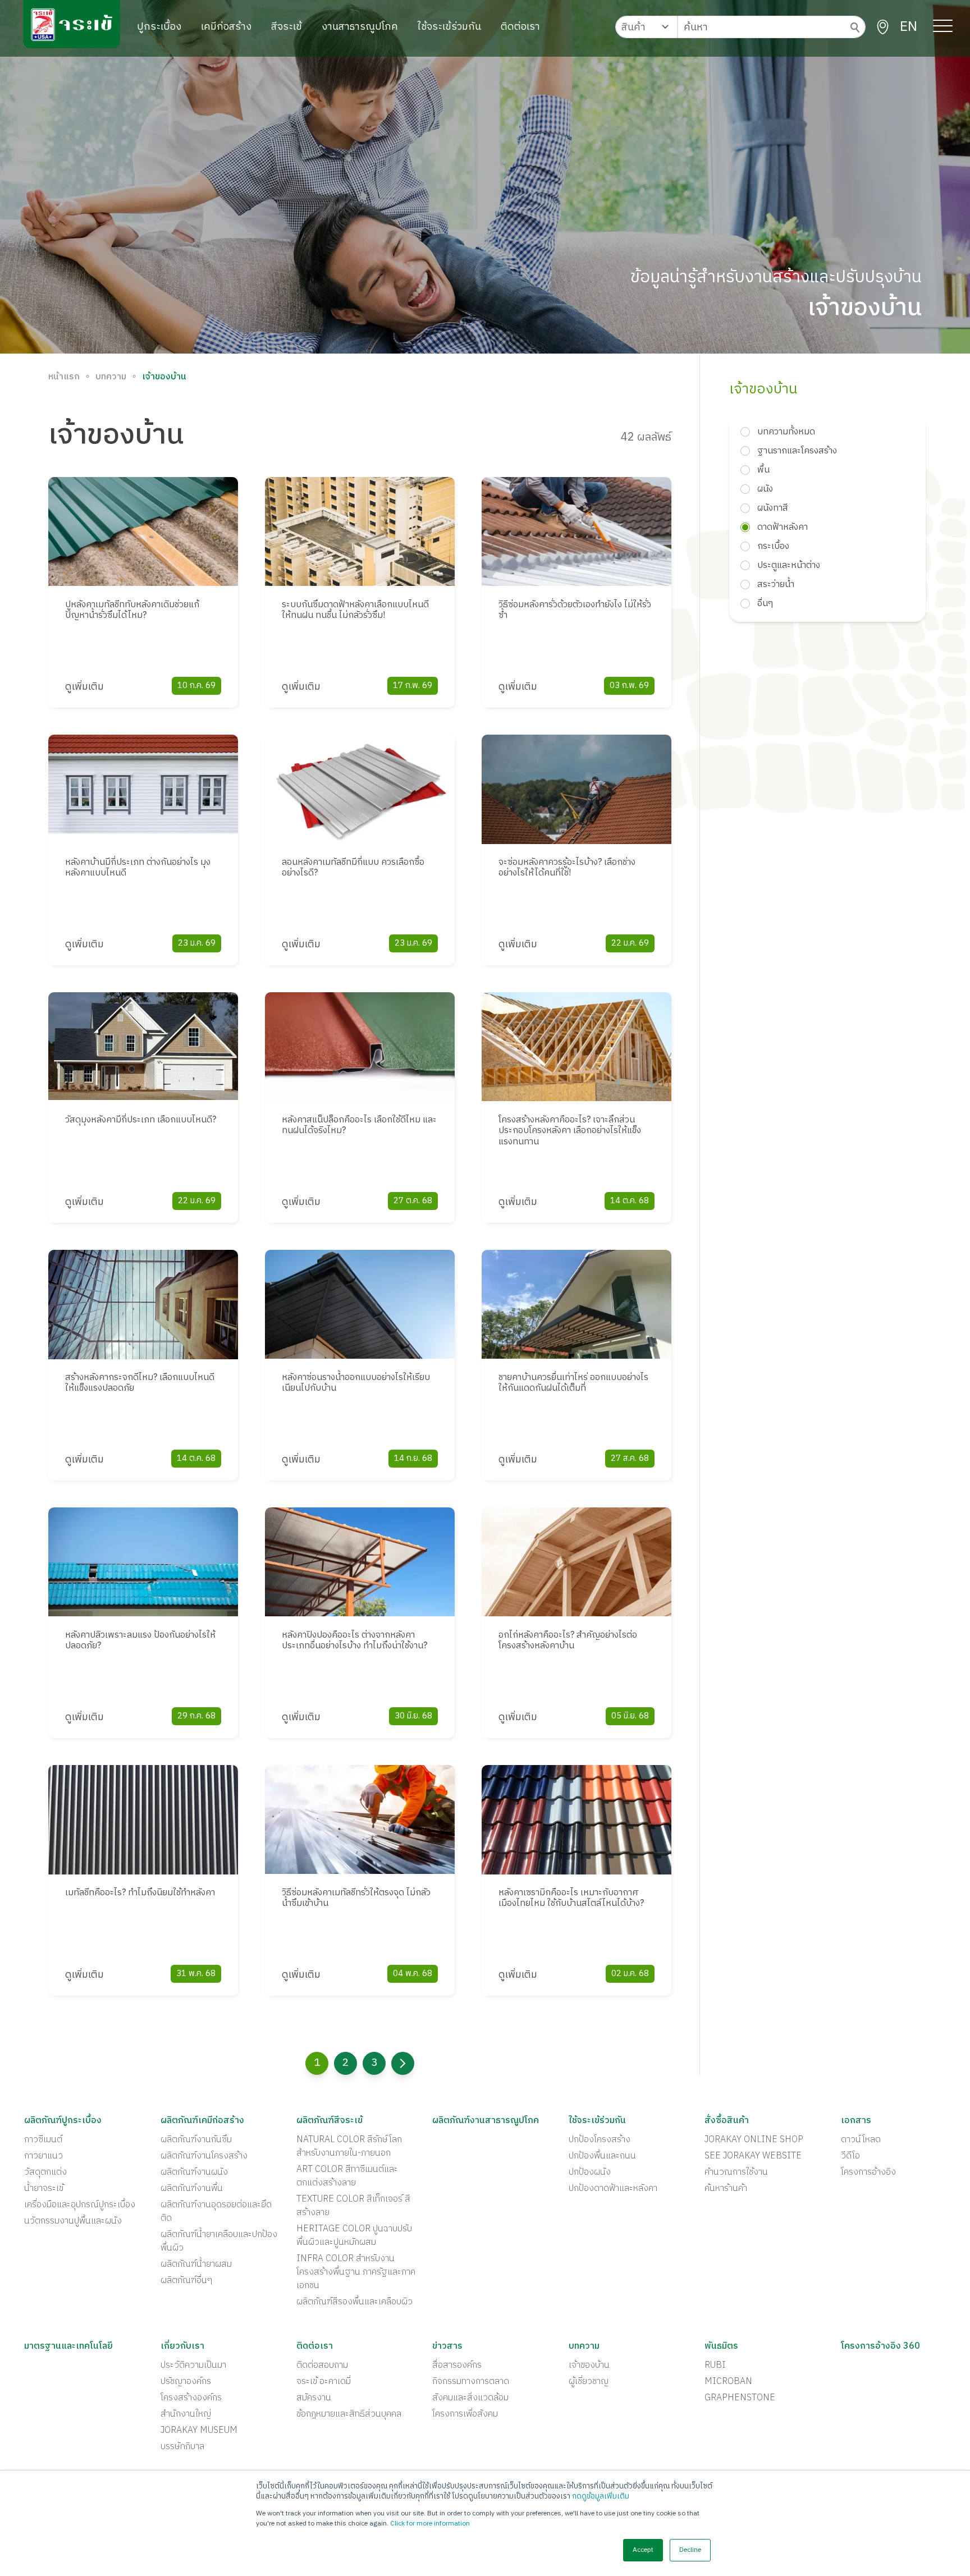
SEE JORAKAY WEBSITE (753, 2156)
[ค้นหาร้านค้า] (883, 27)
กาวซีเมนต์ (43, 2140)
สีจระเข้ (287, 27)
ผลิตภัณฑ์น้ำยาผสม (196, 2265)
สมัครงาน (314, 2398)
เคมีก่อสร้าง (226, 27)
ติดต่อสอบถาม (322, 2366)
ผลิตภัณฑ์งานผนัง (194, 2172)
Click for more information (430, 2524)
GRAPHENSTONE (740, 2398)
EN (909, 27)
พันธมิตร (721, 2346)
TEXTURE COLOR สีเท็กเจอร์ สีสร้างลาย (353, 2206)
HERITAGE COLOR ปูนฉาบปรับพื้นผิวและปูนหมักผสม (354, 2236)
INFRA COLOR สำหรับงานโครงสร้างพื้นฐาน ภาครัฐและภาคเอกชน (356, 2272)
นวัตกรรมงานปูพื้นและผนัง (73, 2221)
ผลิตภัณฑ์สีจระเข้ (330, 2121)
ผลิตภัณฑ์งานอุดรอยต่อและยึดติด (216, 2212)
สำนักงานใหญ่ (186, 2414)
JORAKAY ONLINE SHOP (754, 2140)
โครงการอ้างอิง (868, 2172)
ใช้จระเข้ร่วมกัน (449, 27)
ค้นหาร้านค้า (726, 2189)
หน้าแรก (64, 377)
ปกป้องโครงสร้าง (600, 2140)
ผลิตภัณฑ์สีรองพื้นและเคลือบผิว (354, 2302)
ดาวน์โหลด (861, 2140)
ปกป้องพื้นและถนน (602, 2156)
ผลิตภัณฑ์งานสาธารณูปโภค (486, 2121)
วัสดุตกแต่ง (45, 2172)
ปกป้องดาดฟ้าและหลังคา (613, 2189)
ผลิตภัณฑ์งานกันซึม (196, 2140)
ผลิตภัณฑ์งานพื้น (192, 2189)
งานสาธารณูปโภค (360, 27)
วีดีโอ (850, 2156)
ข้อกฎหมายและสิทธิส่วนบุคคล (349, 2414)
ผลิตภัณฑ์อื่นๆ (186, 2281)
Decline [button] (690, 2550)
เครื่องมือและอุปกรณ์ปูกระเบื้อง (80, 2205)
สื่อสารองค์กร (457, 2366)
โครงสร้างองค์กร (191, 2398)
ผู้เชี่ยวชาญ (589, 2382)
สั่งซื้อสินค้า (727, 2121)
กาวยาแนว (44, 2156)
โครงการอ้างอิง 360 (880, 2346)
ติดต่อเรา (520, 27)
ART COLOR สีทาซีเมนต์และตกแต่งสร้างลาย (347, 2176)
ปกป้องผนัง (590, 2172)
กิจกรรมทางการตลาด (471, 2382)
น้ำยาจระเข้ (44, 2189)
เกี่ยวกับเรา (182, 2346)
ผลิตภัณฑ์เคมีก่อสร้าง (202, 2121)
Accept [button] (643, 2550)
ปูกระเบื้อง (159, 27)
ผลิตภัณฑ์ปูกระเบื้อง (63, 2121)
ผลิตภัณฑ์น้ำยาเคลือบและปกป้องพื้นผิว (219, 2242)
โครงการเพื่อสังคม (465, 2414)
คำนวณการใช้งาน (736, 2172)
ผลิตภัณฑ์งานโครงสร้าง (204, 2156)
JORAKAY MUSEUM (199, 2431)
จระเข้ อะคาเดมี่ (324, 2382)
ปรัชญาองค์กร (186, 2382)
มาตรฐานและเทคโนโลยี (68, 2346)
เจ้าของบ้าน (589, 2366)
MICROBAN (728, 2382)
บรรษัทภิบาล (182, 2447)
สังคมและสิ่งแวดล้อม (470, 2398)
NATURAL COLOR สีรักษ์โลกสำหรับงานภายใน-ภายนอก (349, 2147)
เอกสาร (856, 2121)
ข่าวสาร (447, 2346)
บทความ (111, 377)
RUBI (715, 2366)
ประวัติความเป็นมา (193, 2366)
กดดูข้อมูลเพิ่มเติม (601, 2496)
